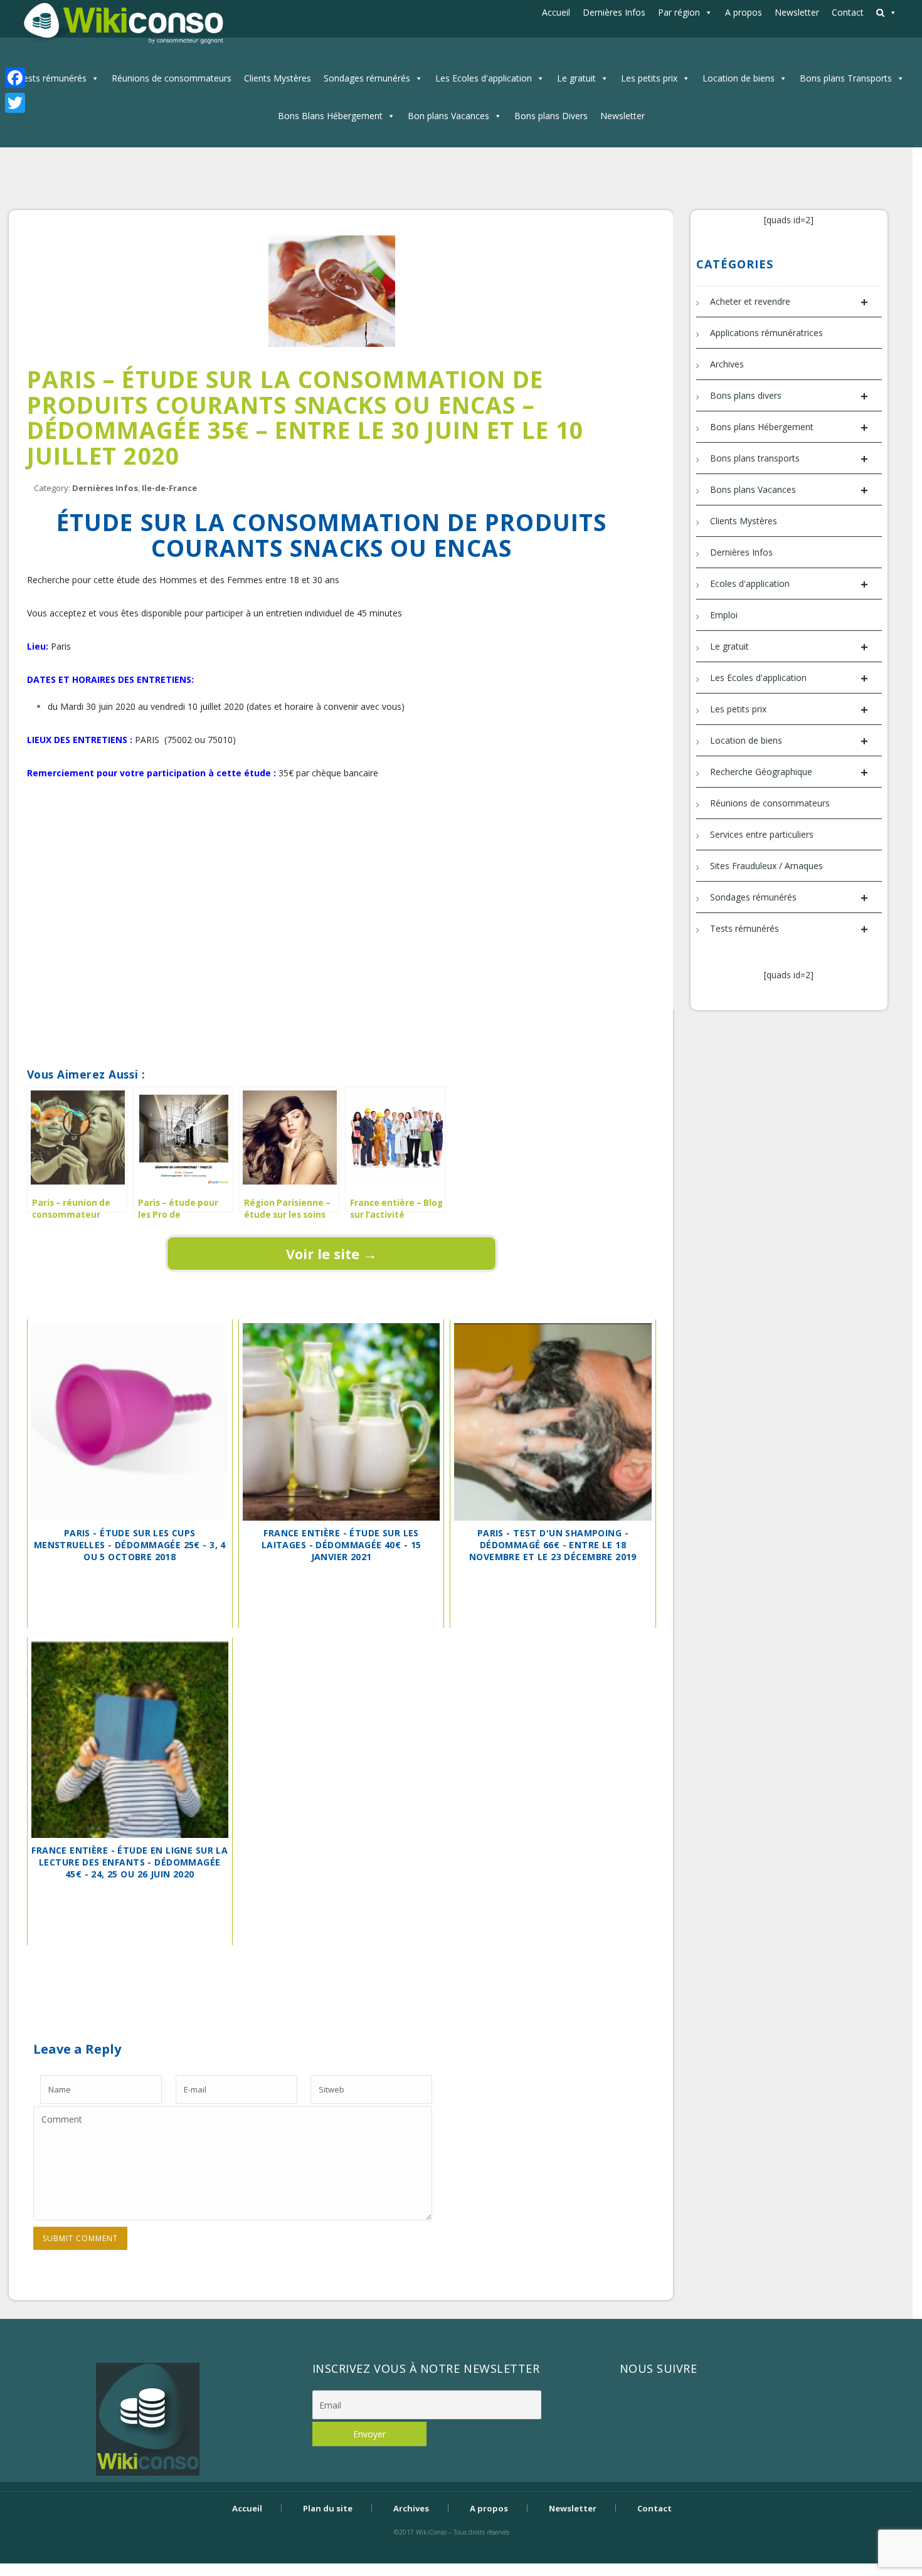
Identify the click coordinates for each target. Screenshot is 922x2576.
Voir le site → (331, 1254)
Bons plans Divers (551, 116)
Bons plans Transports (846, 78)
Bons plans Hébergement (789, 427)
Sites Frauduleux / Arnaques (766, 866)
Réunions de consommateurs (172, 78)
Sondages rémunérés (367, 78)
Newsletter (797, 12)
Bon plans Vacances (448, 116)
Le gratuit (576, 78)
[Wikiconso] (122, 23)
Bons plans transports (789, 459)
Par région (679, 12)
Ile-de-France (169, 488)
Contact (848, 12)
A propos (744, 12)
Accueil (556, 12)
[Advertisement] (332, 840)
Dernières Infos (614, 12)
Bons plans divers (789, 396)
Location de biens (739, 78)
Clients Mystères (278, 78)
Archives (727, 364)
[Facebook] (15, 78)
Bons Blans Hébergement (330, 116)
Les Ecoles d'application (484, 78)
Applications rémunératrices (766, 333)
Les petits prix (649, 78)
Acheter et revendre (789, 302)
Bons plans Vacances (789, 490)
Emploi (724, 615)
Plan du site (328, 2508)
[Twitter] (15, 103)
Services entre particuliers (762, 834)
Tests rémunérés (52, 78)
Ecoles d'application (789, 584)
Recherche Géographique (789, 772)
